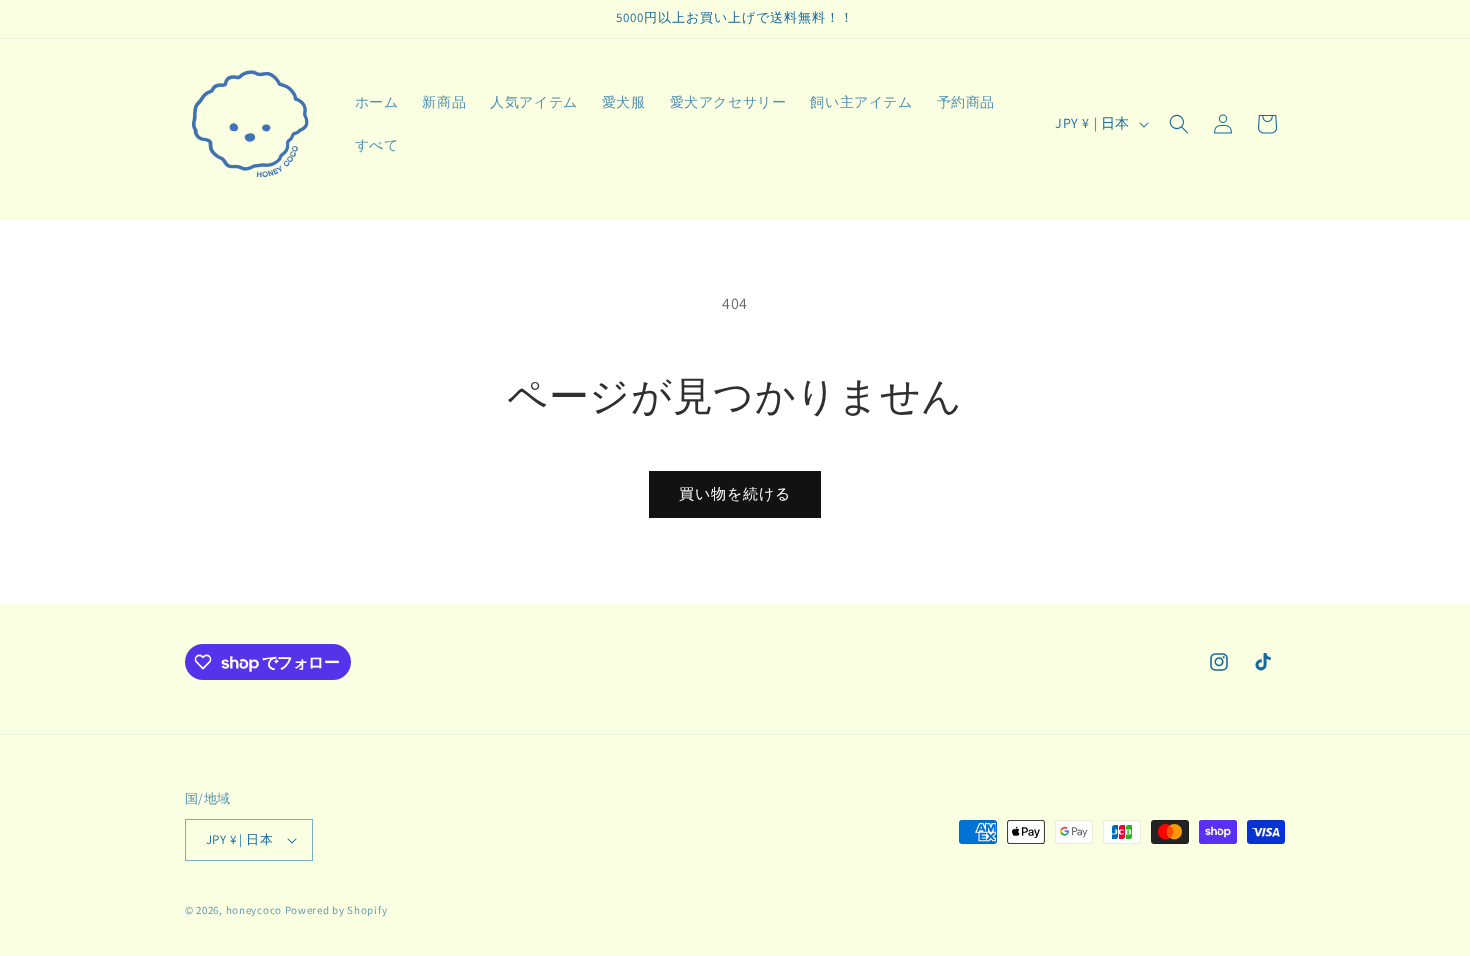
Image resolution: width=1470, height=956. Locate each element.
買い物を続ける (735, 493)
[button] (1179, 124)
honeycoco (254, 910)
